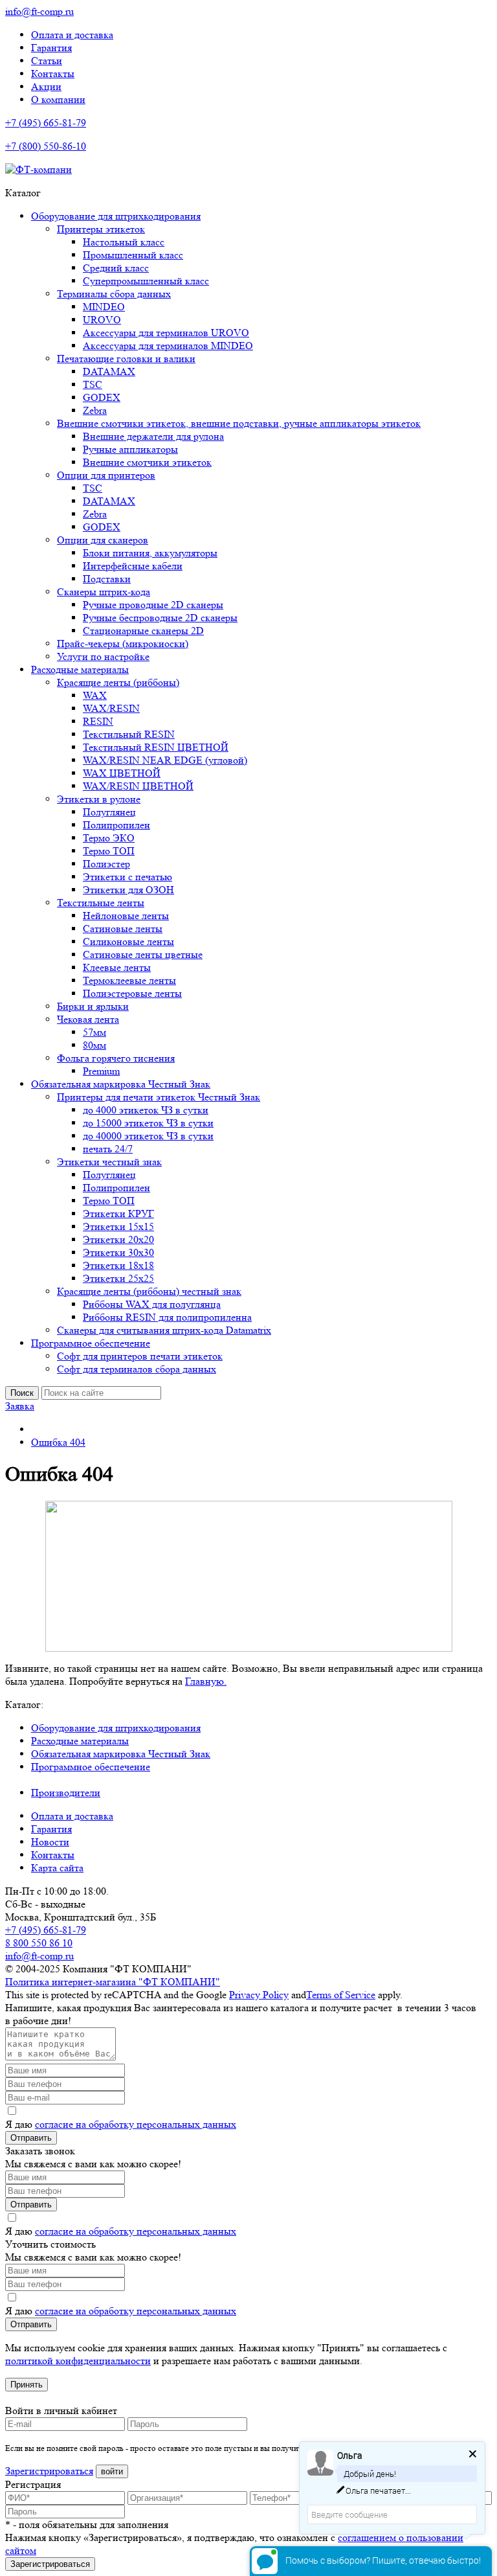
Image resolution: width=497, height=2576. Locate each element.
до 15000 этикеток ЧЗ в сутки (148, 1123)
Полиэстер (106, 864)
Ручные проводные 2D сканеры (153, 605)
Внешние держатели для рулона (153, 436)
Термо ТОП (109, 851)
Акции (46, 86)
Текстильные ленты (101, 903)
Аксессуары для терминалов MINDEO (168, 346)
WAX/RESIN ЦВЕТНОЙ (138, 786)
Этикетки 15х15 (118, 1226)
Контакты (53, 74)
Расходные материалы (80, 669)
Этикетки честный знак (109, 1162)
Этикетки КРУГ (118, 1214)
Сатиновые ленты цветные (143, 954)
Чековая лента (88, 1019)
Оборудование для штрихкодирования (116, 216)
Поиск (22, 1393)
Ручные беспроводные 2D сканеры (160, 618)
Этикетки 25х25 (118, 1278)
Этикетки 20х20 (118, 1239)
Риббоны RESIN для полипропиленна (167, 1317)
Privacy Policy (259, 1995)
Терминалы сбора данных (114, 294)
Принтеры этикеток (101, 229)
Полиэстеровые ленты (132, 993)
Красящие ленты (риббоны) (118, 682)
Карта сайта (57, 1868)
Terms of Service (341, 1995)
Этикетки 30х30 (118, 1252)
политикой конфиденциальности (78, 2361)
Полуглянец (109, 812)
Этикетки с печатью (127, 877)
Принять (27, 2385)
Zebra (95, 410)
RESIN (98, 721)
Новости (50, 1842)
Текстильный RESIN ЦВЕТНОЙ (156, 747)
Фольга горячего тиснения (116, 1058)
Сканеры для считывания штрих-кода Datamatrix (164, 1330)
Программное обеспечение (91, 1343)
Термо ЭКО (109, 838)
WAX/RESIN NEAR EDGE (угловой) (165, 760)
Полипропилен (116, 825)
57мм (94, 1032)
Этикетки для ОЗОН (128, 890)
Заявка (20, 1406)
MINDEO (104, 307)
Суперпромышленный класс (146, 281)
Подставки (107, 579)
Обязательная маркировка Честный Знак (121, 1084)
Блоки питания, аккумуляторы (150, 553)
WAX (95, 695)
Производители (66, 1793)
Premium (101, 1071)
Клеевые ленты (117, 967)
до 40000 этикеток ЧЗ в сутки (148, 1136)
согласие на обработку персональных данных (136, 2124)
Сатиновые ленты (123, 929)
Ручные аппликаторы (130, 449)
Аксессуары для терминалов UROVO (166, 333)
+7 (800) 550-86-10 (46, 146)
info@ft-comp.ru (39, 11)
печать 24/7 (108, 1149)
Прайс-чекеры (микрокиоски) (123, 644)
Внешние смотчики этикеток (147, 462)
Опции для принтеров (106, 475)
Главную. (206, 1681)
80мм (94, 1045)
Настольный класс (124, 242)
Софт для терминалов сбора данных (137, 1369)
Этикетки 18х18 (118, 1265)
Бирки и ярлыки (93, 1006)
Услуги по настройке (103, 656)
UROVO (102, 320)
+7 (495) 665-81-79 (46, 123)
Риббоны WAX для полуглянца (152, 1304)
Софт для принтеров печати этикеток (140, 1356)
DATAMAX (109, 371)
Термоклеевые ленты (129, 980)
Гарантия (51, 48)
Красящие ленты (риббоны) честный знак (149, 1291)
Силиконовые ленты (128, 941)
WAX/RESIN (111, 708)
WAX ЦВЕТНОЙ (122, 773)
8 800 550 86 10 (39, 1943)
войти (112, 2471)
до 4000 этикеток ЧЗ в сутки (146, 1110)
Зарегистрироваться (49, 2471)
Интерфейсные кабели (133, 566)
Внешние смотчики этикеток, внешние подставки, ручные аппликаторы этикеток (239, 423)
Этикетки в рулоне (99, 799)
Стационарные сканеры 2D (143, 631)
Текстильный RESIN (129, 734)
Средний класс (116, 268)
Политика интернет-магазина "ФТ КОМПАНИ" (113, 1982)
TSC (93, 384)
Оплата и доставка (72, 35)
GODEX (102, 397)
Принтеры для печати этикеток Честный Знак (159, 1097)
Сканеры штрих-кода (104, 592)
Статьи (47, 61)
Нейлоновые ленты (126, 916)
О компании (58, 99)
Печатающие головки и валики (126, 359)
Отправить (31, 2138)
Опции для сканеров (103, 540)
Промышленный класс (133, 255)
